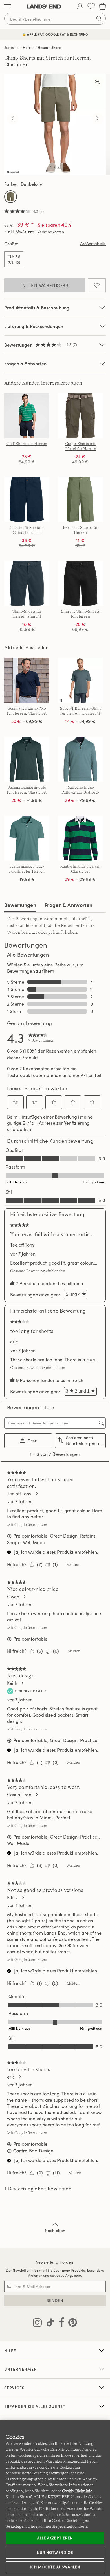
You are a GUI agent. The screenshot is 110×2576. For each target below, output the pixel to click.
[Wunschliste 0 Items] (91, 6)
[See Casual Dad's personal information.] (37, 1795)
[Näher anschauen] (97, 82)
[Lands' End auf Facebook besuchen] (60, 2324)
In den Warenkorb (45, 285)
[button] (16, 1102)
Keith (12, 1683)
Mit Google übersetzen (27, 1525)
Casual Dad (19, 1795)
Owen (13, 1597)
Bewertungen (20, 905)
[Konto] (80, 6)
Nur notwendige (55, 2553)
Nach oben (55, 2230)
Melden (73, 1564)
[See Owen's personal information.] (24, 1597)
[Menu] (8, 6)
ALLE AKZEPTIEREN (55, 2538)
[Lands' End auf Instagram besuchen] (37, 2324)
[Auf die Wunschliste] (97, 285)
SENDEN (55, 2300)
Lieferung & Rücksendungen (34, 326)
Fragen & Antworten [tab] (68, 905)
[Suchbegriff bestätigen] (99, 19)
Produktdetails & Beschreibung (37, 308)
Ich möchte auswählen (55, 2567)
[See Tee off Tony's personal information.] (36, 1494)
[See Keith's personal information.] (22, 1683)
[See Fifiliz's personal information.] (23, 1897)
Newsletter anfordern (55, 2262)
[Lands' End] (44, 6)
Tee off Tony (22, 1245)
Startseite (12, 47)
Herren (29, 47)
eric (14, 1342)
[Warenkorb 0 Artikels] (103, 6)
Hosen (43, 47)
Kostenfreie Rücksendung (55, 34)
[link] (41, 1038)
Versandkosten (51, 232)
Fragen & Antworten (25, 363)
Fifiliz (12, 1897)
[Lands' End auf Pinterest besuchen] (71, 2324)
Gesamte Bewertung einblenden (39, 1271)
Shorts (56, 47)
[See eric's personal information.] (20, 2077)
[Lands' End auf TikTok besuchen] (49, 2324)
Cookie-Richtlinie (77, 2491)
